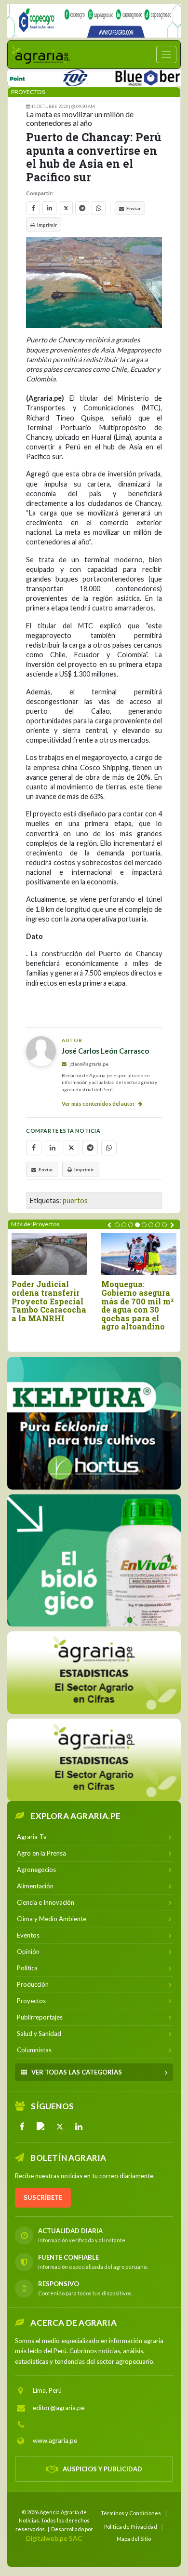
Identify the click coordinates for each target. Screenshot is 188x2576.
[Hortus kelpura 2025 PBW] (94, 1423)
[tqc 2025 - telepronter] (53, 76)
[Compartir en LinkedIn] (49, 208)
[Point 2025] (94, 1560)
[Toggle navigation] (166, 54)
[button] (117, 1225)
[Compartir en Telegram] (82, 208)
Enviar (134, 208)
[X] (60, 2127)
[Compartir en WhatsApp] (99, 208)
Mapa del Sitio (134, 2539)
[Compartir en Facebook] (33, 208)
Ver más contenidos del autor (99, 1104)
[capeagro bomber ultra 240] (94, 21)
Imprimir (47, 225)
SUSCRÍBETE (43, 2197)
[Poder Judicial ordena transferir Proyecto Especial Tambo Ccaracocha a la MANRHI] (49, 1254)
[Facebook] (22, 2127)
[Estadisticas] (94, 1673)
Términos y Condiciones (131, 2513)
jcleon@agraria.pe (88, 1064)
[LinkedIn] (79, 2127)
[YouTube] (41, 2127)
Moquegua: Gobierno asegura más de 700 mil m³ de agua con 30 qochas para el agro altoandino (137, 1305)
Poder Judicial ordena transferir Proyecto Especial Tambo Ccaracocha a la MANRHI (49, 1301)
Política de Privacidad (131, 2527)
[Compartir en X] (66, 208)
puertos (75, 1200)
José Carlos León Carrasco (105, 1051)
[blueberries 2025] (137, 76)
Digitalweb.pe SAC (54, 2538)
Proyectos (28, 92)
